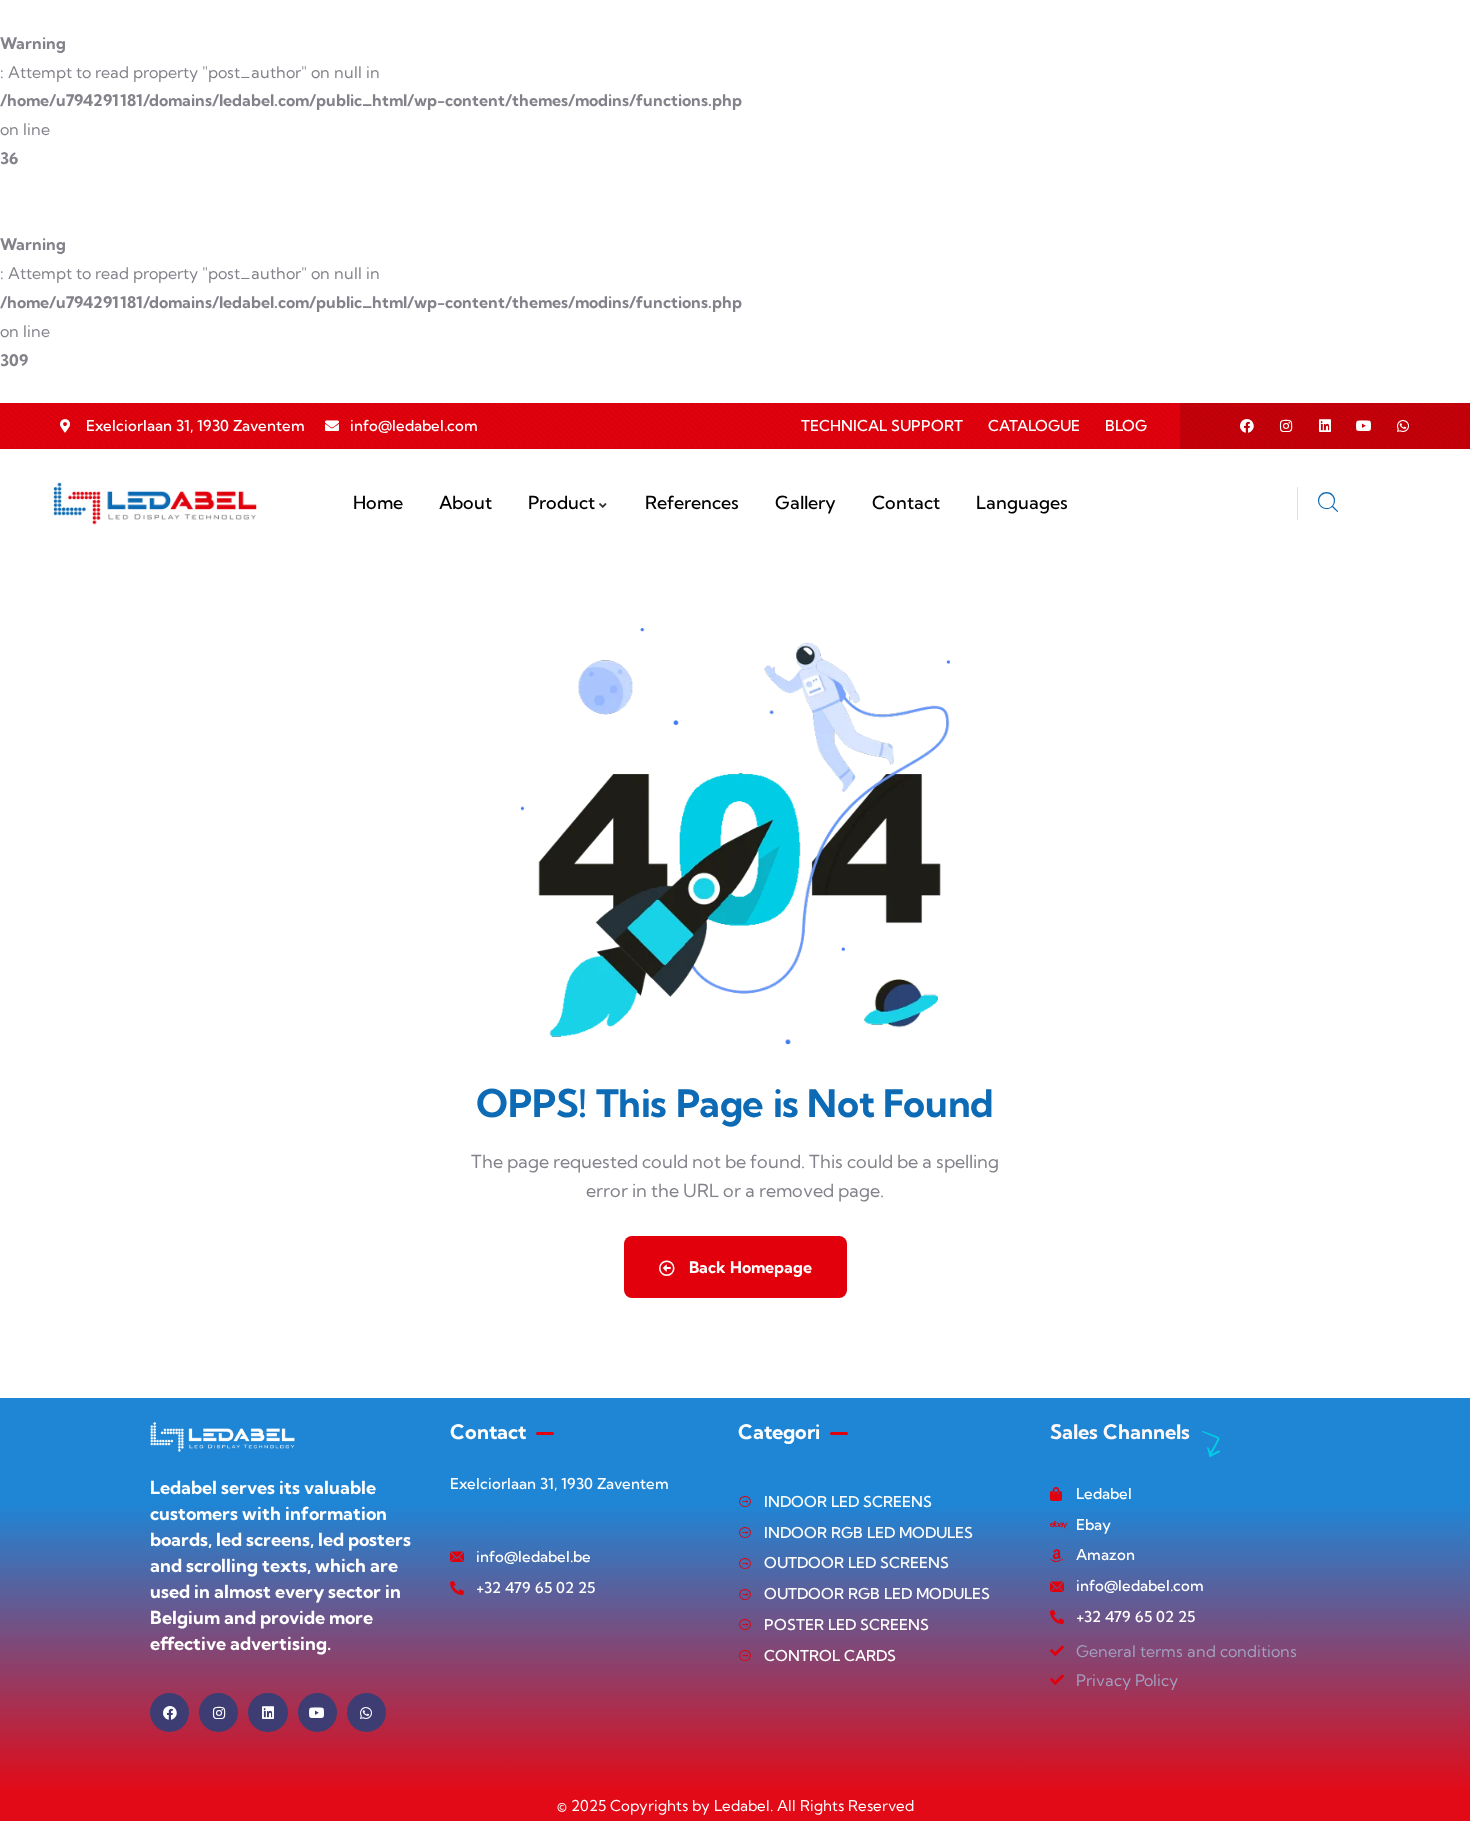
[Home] (155, 504)
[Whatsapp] (1403, 426)
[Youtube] (1364, 426)
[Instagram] (1286, 426)
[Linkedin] (1325, 426)
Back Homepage (748, 1267)
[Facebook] (1247, 426)
